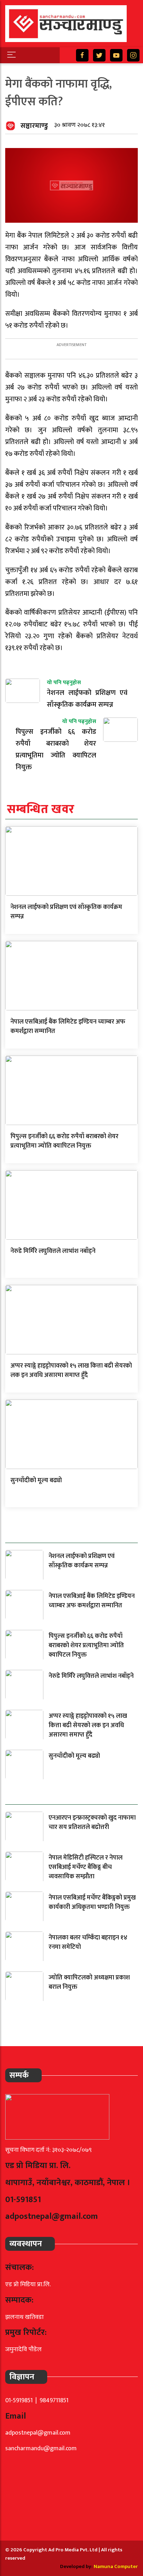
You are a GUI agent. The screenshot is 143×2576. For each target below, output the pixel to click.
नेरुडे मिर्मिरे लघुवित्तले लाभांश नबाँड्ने (53, 1251)
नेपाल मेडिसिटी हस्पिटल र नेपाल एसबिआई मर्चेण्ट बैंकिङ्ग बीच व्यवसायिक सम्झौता (86, 1867)
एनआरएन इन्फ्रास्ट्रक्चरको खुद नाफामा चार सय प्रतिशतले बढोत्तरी (92, 1823)
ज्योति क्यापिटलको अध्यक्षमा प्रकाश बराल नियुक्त (89, 1982)
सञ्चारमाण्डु (34, 126)
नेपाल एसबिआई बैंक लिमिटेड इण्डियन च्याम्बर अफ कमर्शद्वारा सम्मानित (68, 1027)
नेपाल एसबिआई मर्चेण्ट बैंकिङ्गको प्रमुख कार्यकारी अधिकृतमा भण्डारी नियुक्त (92, 1902)
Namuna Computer (116, 2566)
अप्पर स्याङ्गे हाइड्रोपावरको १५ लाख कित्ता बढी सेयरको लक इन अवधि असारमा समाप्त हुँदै (71, 1371)
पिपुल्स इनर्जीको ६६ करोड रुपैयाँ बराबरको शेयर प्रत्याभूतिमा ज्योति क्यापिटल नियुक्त (64, 1141)
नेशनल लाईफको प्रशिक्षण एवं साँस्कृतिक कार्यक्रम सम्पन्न (66, 912)
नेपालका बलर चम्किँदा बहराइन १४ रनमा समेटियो (88, 1942)
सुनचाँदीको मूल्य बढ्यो (36, 1480)
